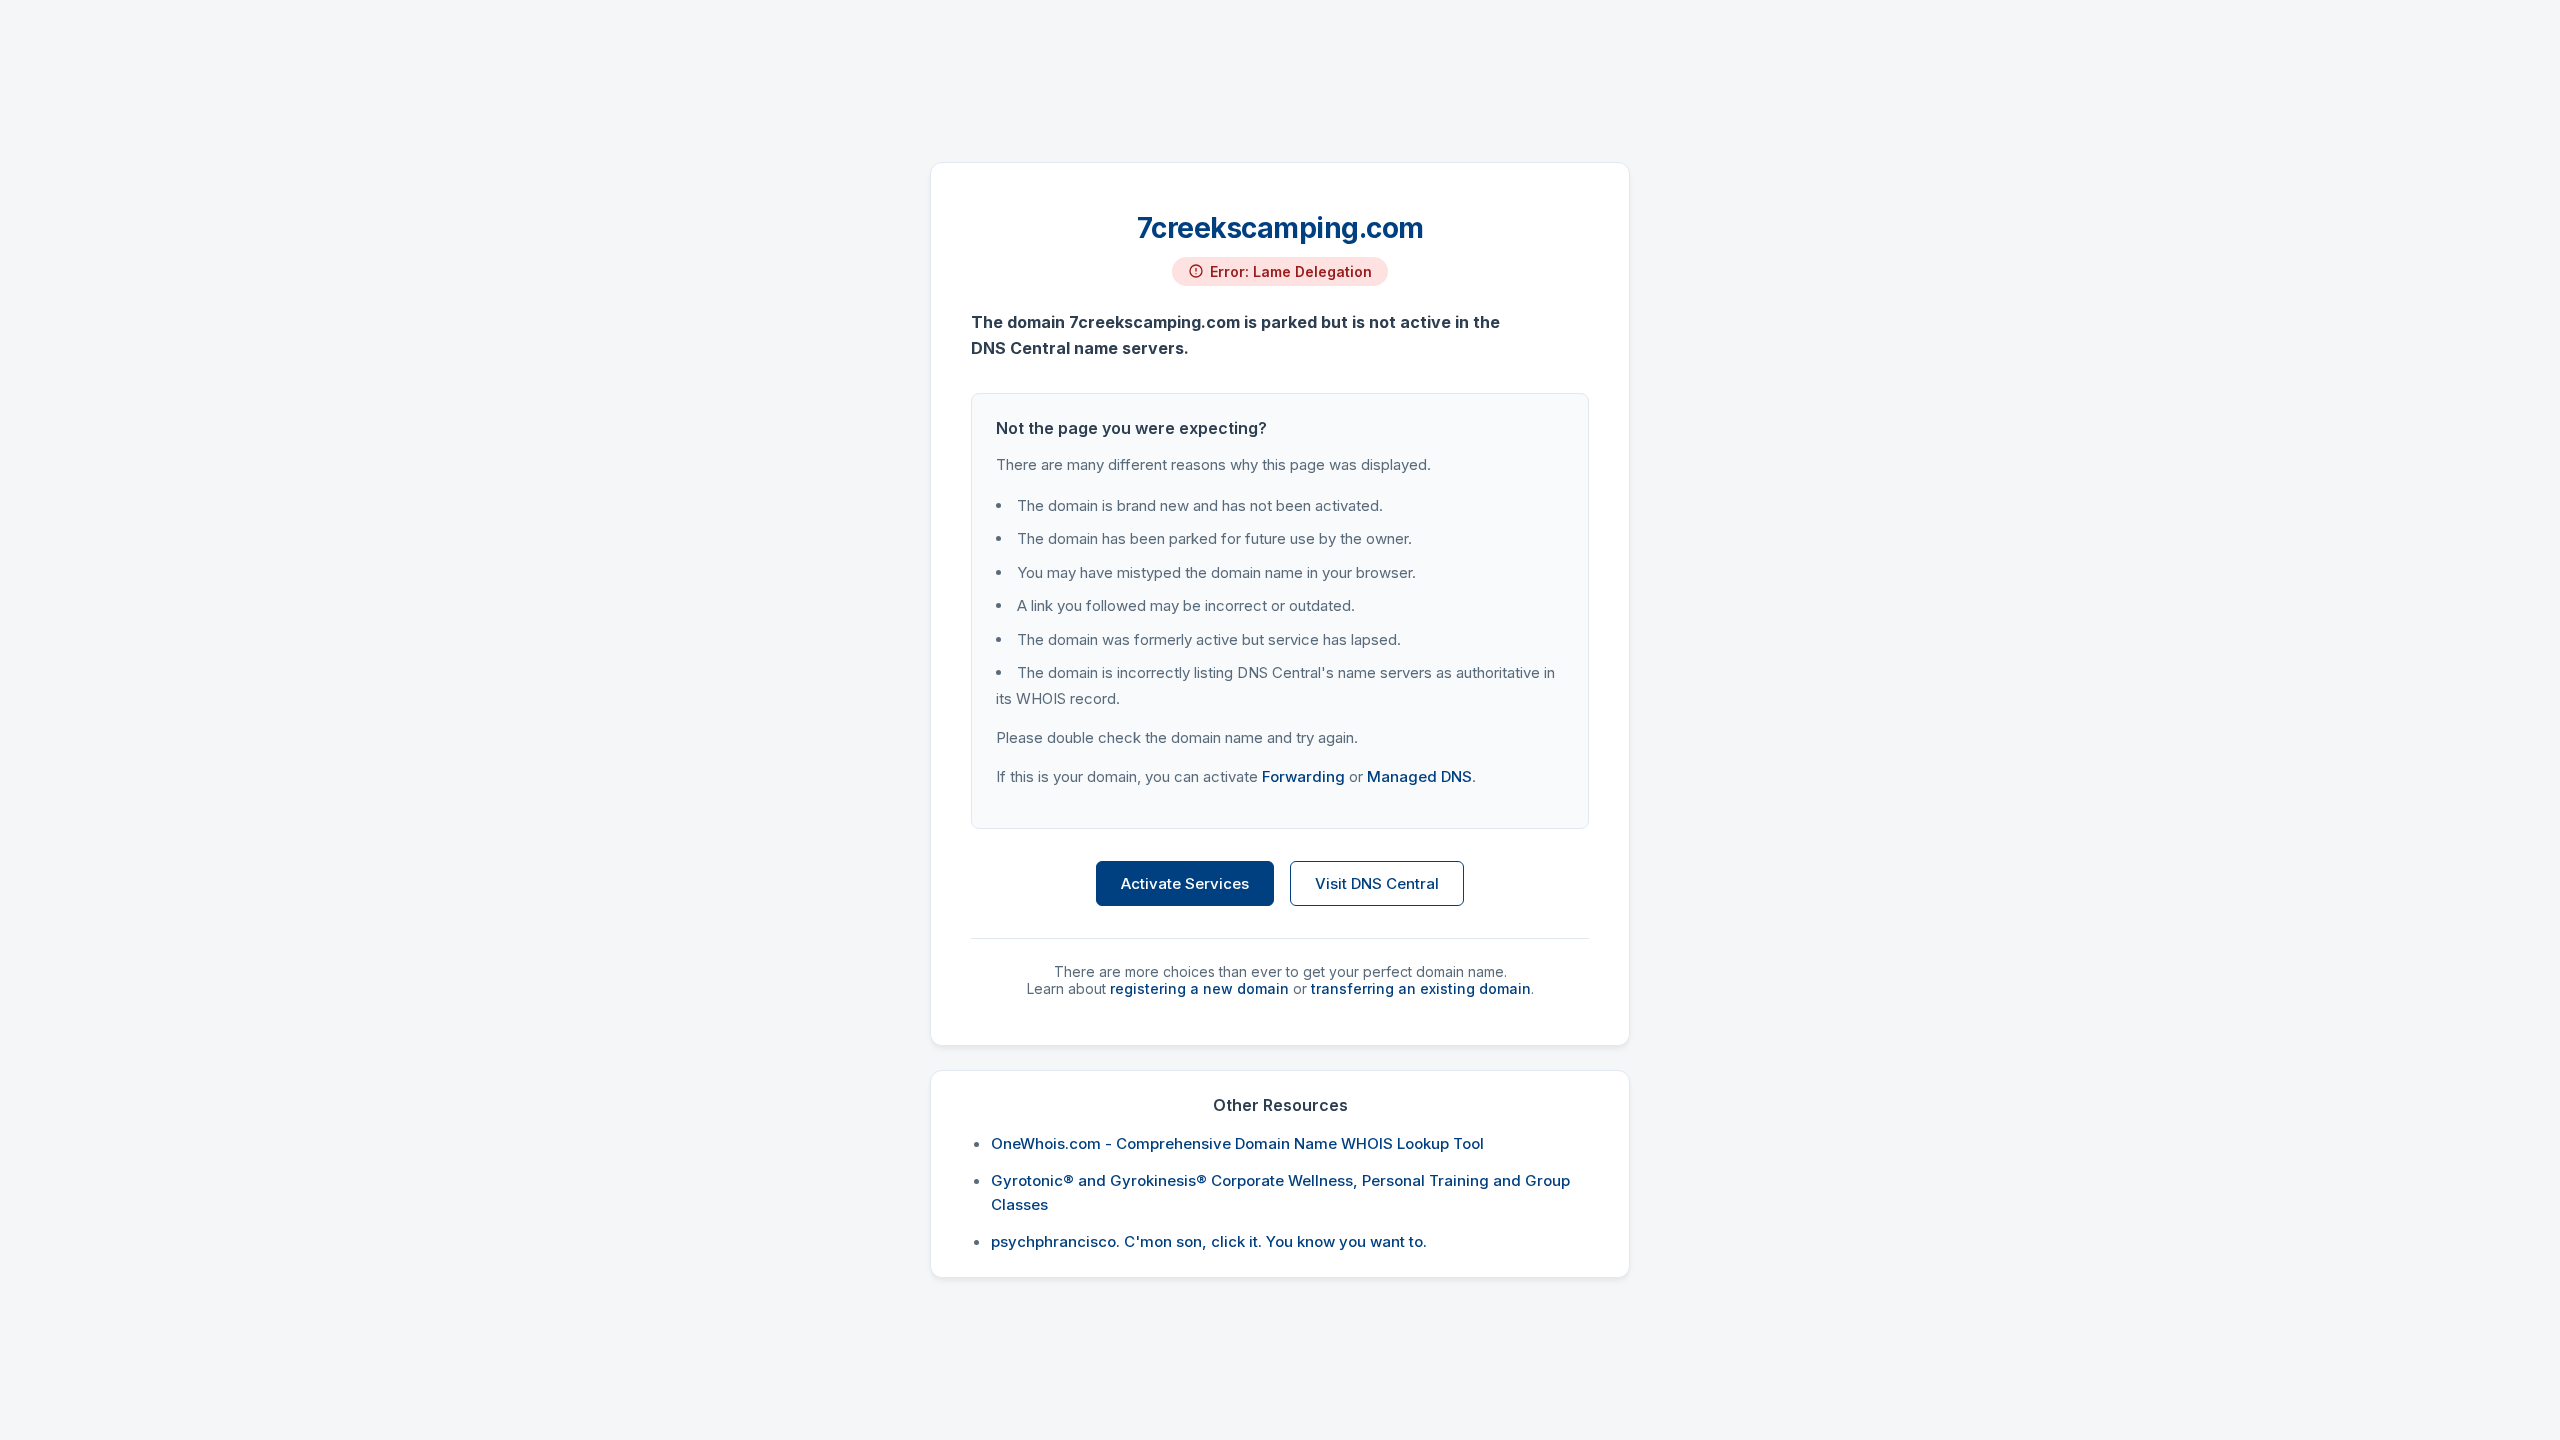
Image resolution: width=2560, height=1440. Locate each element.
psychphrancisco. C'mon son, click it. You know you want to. (1209, 1241)
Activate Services (1185, 883)
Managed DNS (1419, 776)
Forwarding (1303, 776)
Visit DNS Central (1377, 883)
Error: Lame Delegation (1291, 271)
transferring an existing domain (1421, 988)
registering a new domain (1199, 988)
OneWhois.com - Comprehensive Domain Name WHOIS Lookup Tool (1237, 1143)
